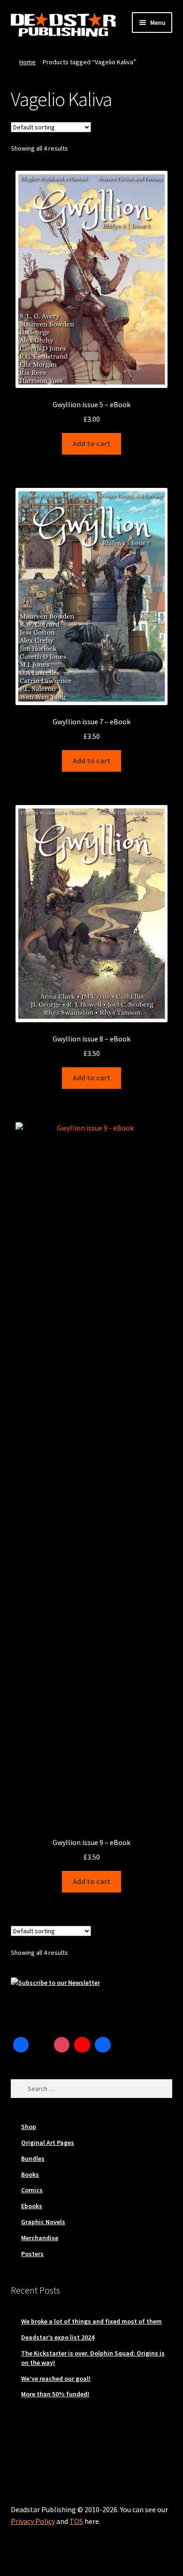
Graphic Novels (43, 2222)
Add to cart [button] (91, 443)
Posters (32, 2254)
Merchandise (40, 2238)
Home (27, 62)
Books (30, 2174)
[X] (41, 2045)
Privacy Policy (33, 2521)
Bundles (33, 2158)
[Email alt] (123, 2045)
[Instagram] (62, 2045)
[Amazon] (103, 2045)
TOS (76, 2521)
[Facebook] (21, 2045)
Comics (32, 2190)
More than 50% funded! (55, 2394)
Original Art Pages (48, 2143)
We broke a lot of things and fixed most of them (91, 2321)
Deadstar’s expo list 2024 (58, 2337)
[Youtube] (82, 2045)
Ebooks (32, 2206)
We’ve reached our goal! (56, 2378)
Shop (29, 2127)
